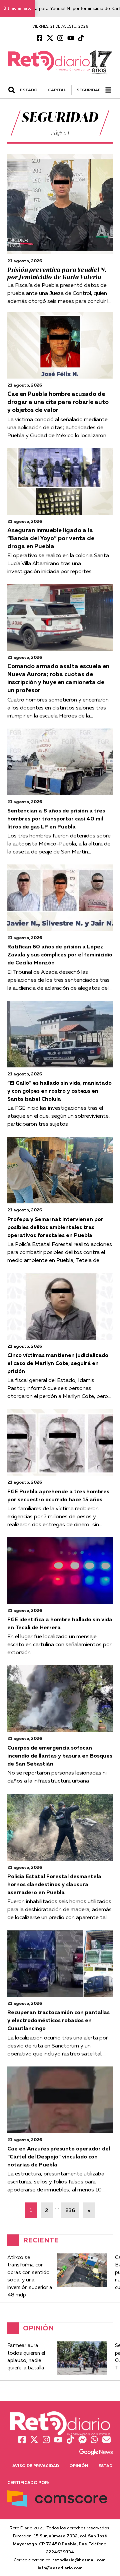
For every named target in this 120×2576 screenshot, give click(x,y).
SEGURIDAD (89, 90)
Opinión (79, 2466)
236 (70, 2210)
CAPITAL (57, 90)
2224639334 (60, 2552)
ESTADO (29, 90)
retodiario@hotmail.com (79, 2560)
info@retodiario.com (60, 2568)
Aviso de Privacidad (36, 2466)
